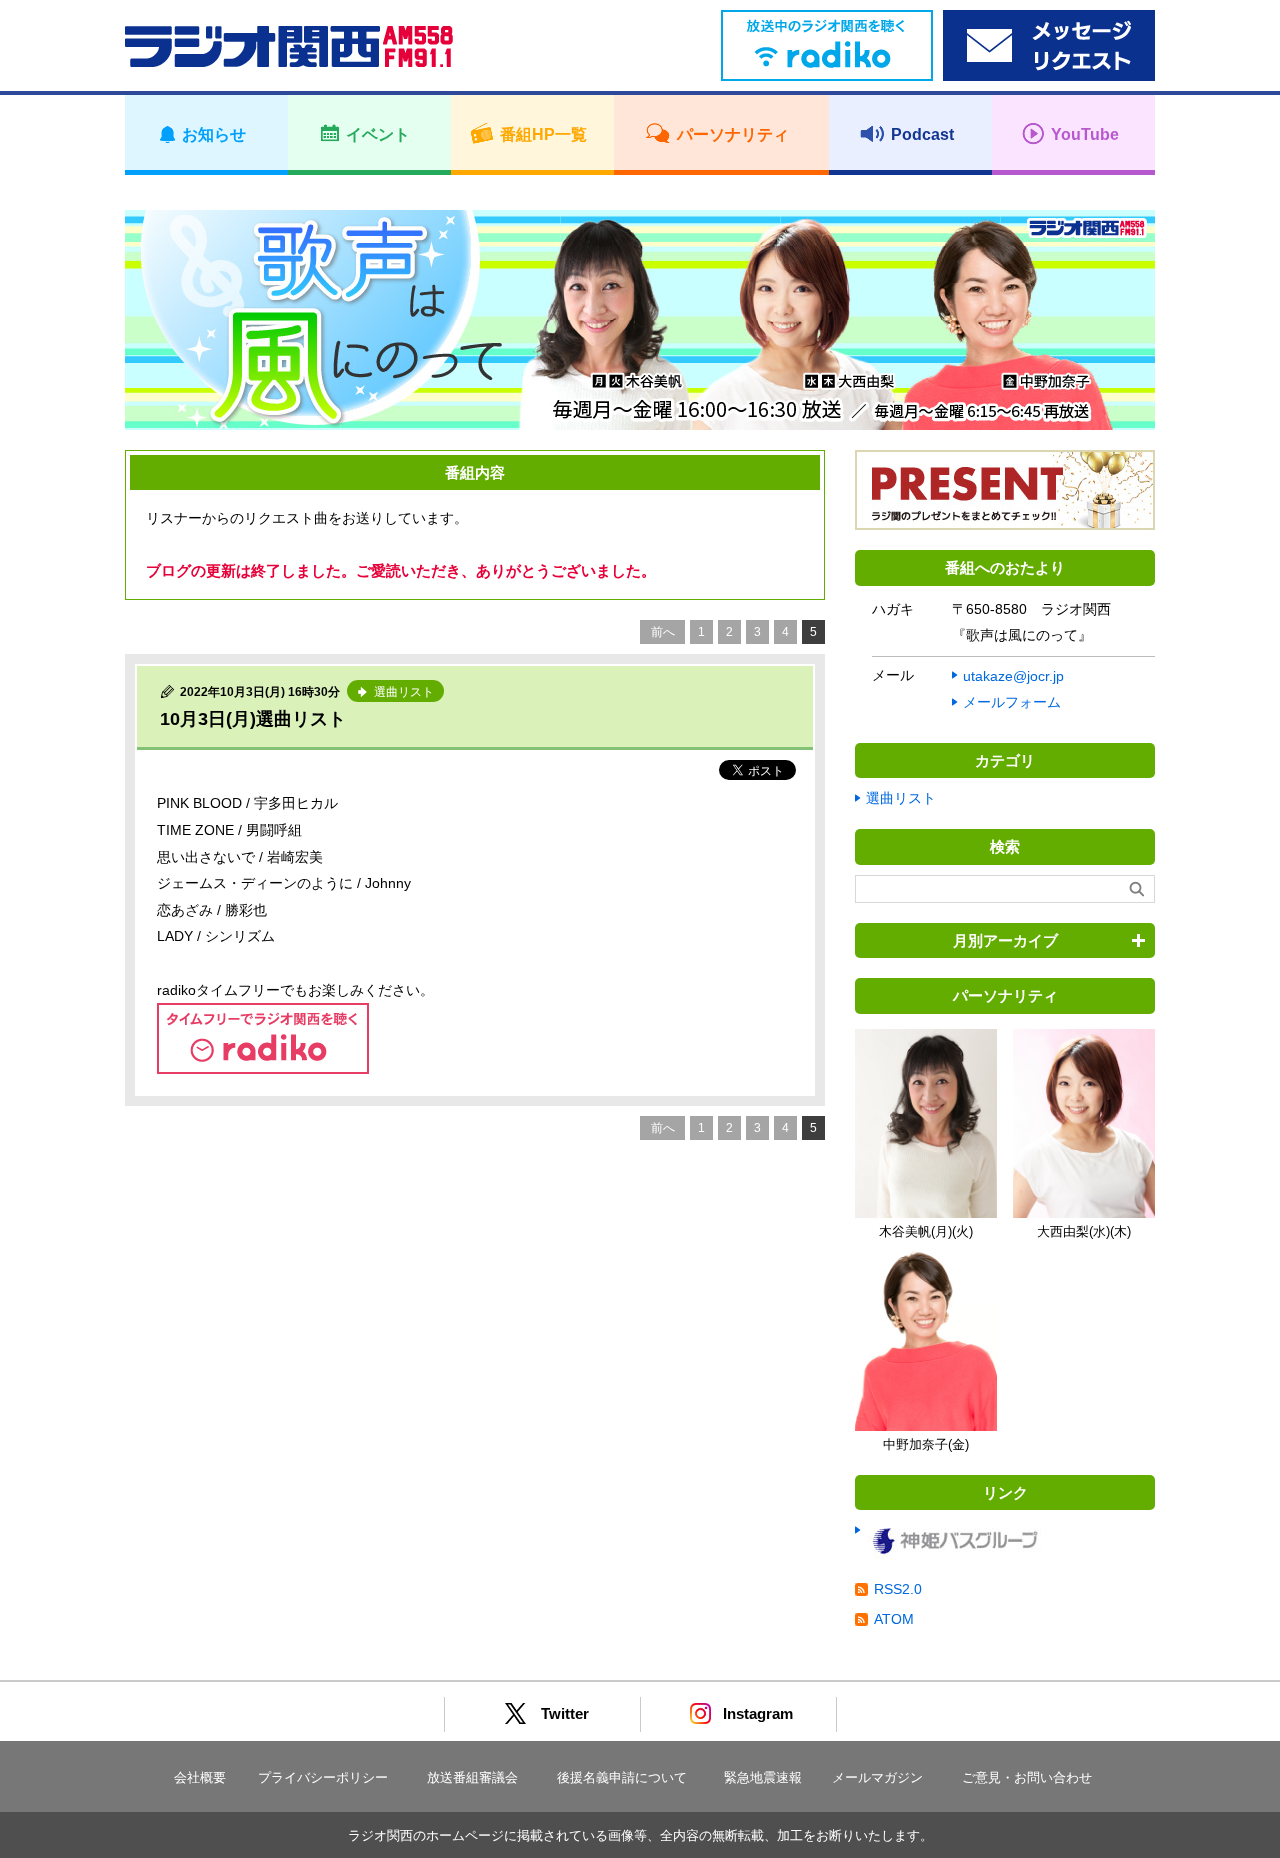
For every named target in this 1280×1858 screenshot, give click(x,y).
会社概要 (200, 1777)
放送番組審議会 (472, 1777)
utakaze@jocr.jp (1013, 676)
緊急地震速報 (763, 1777)
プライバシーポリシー (323, 1777)
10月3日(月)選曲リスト (253, 719)
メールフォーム (1012, 702)
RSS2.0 (898, 1589)
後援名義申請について (622, 1777)
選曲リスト (901, 798)
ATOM (894, 1619)
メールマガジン (877, 1777)
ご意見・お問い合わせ (1027, 1777)
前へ (663, 632)
